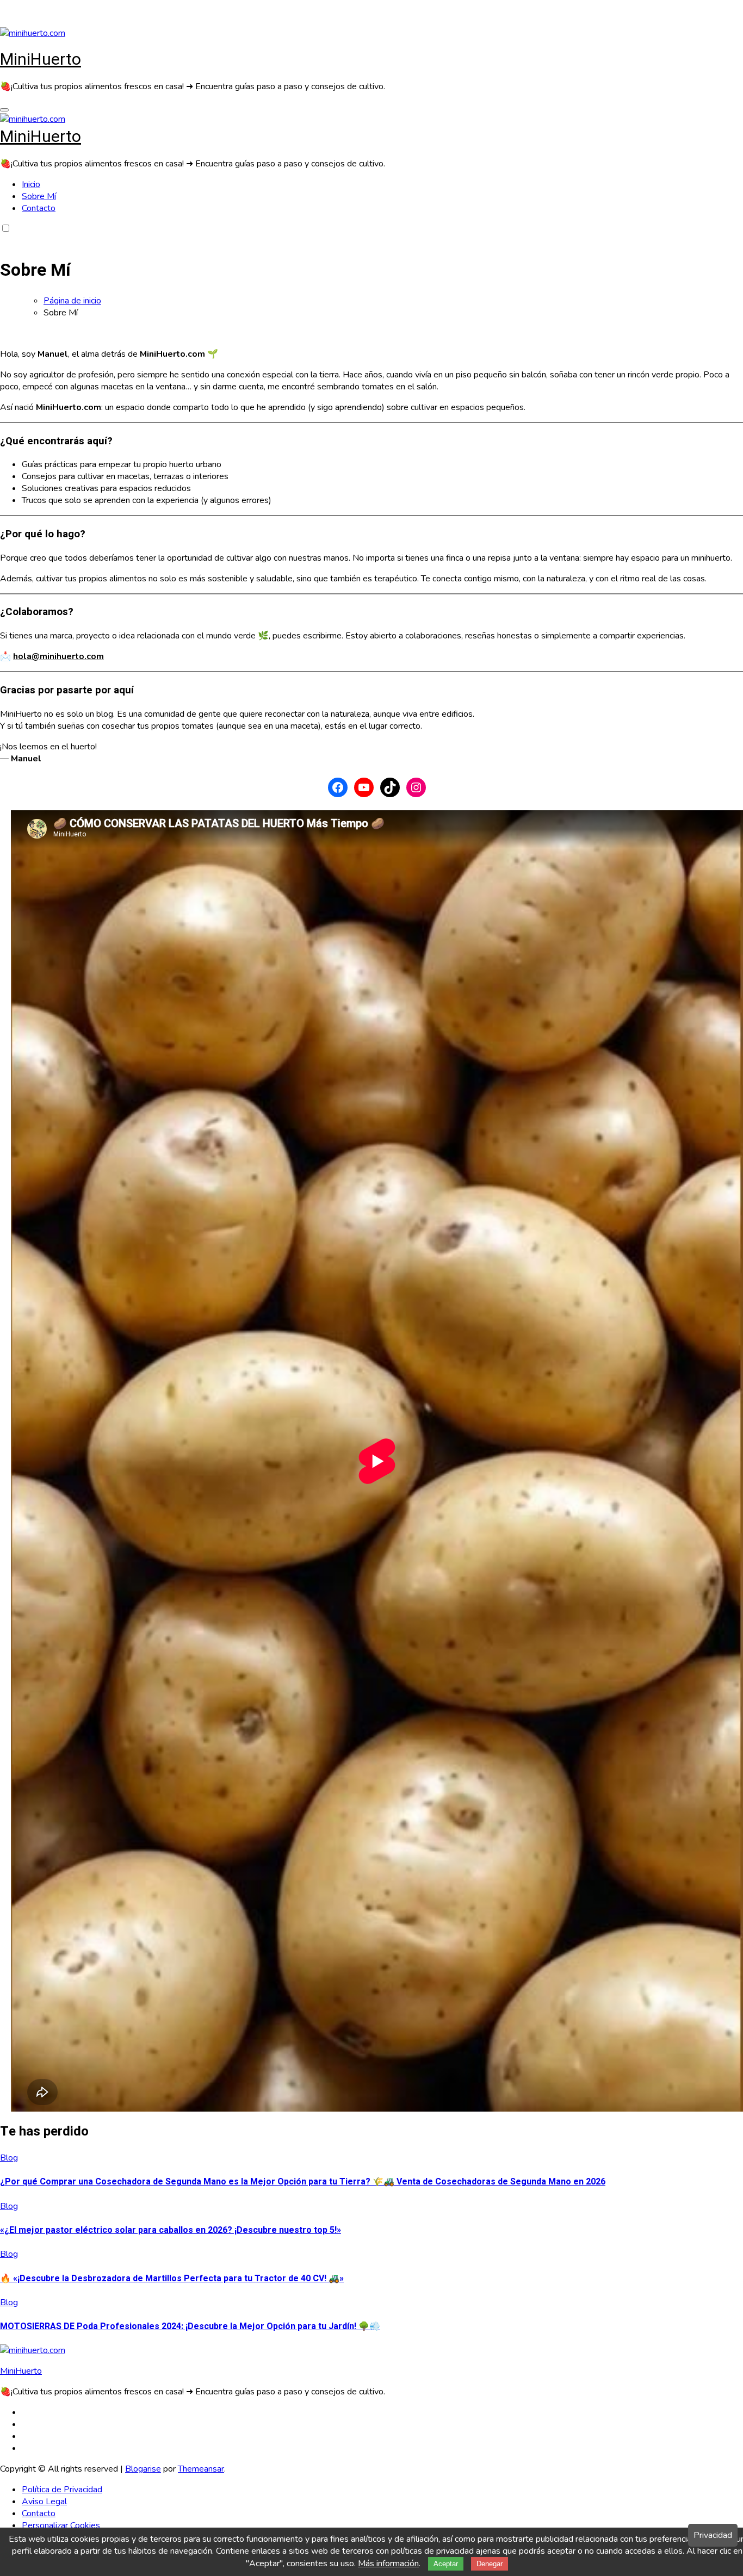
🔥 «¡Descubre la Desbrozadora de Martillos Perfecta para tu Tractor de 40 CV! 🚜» (172, 2279)
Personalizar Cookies (61, 2525)
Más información (388, 2563)
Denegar (490, 2564)
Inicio (31, 184)
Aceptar (446, 2564)
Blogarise (143, 2469)
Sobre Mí (39, 196)
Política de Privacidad (62, 2490)
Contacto (39, 208)
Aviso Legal (44, 2501)
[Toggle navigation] (4, 110)
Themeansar (201, 2469)
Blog (9, 2158)
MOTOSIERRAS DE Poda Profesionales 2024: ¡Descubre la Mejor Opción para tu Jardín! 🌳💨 (190, 2326)
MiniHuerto (41, 60)
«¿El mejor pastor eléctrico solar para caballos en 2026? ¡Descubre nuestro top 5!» (171, 2230)
